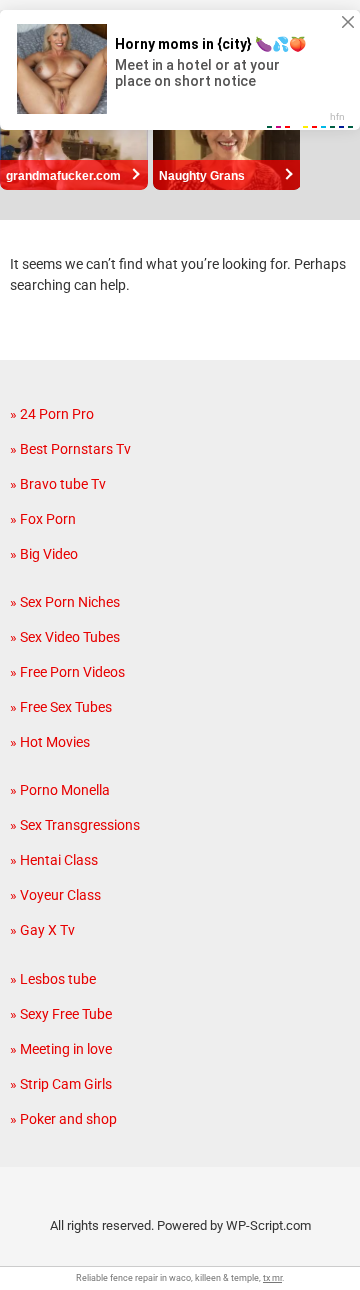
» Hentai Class (54, 860)
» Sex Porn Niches (65, 602)
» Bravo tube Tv (58, 484)
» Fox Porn (43, 519)
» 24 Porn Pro (52, 414)
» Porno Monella (60, 790)
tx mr (272, 1278)
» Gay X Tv (42, 930)
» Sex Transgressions (75, 825)
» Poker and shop (63, 1119)
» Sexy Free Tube (61, 1014)
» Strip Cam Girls (61, 1084)
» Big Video (44, 554)
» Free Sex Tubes (61, 707)
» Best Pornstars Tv (70, 449)
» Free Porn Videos (67, 672)
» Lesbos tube (53, 979)
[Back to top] (323, 1249)
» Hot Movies (50, 742)
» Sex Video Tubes (65, 637)
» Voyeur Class (55, 895)
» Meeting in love (61, 1049)
